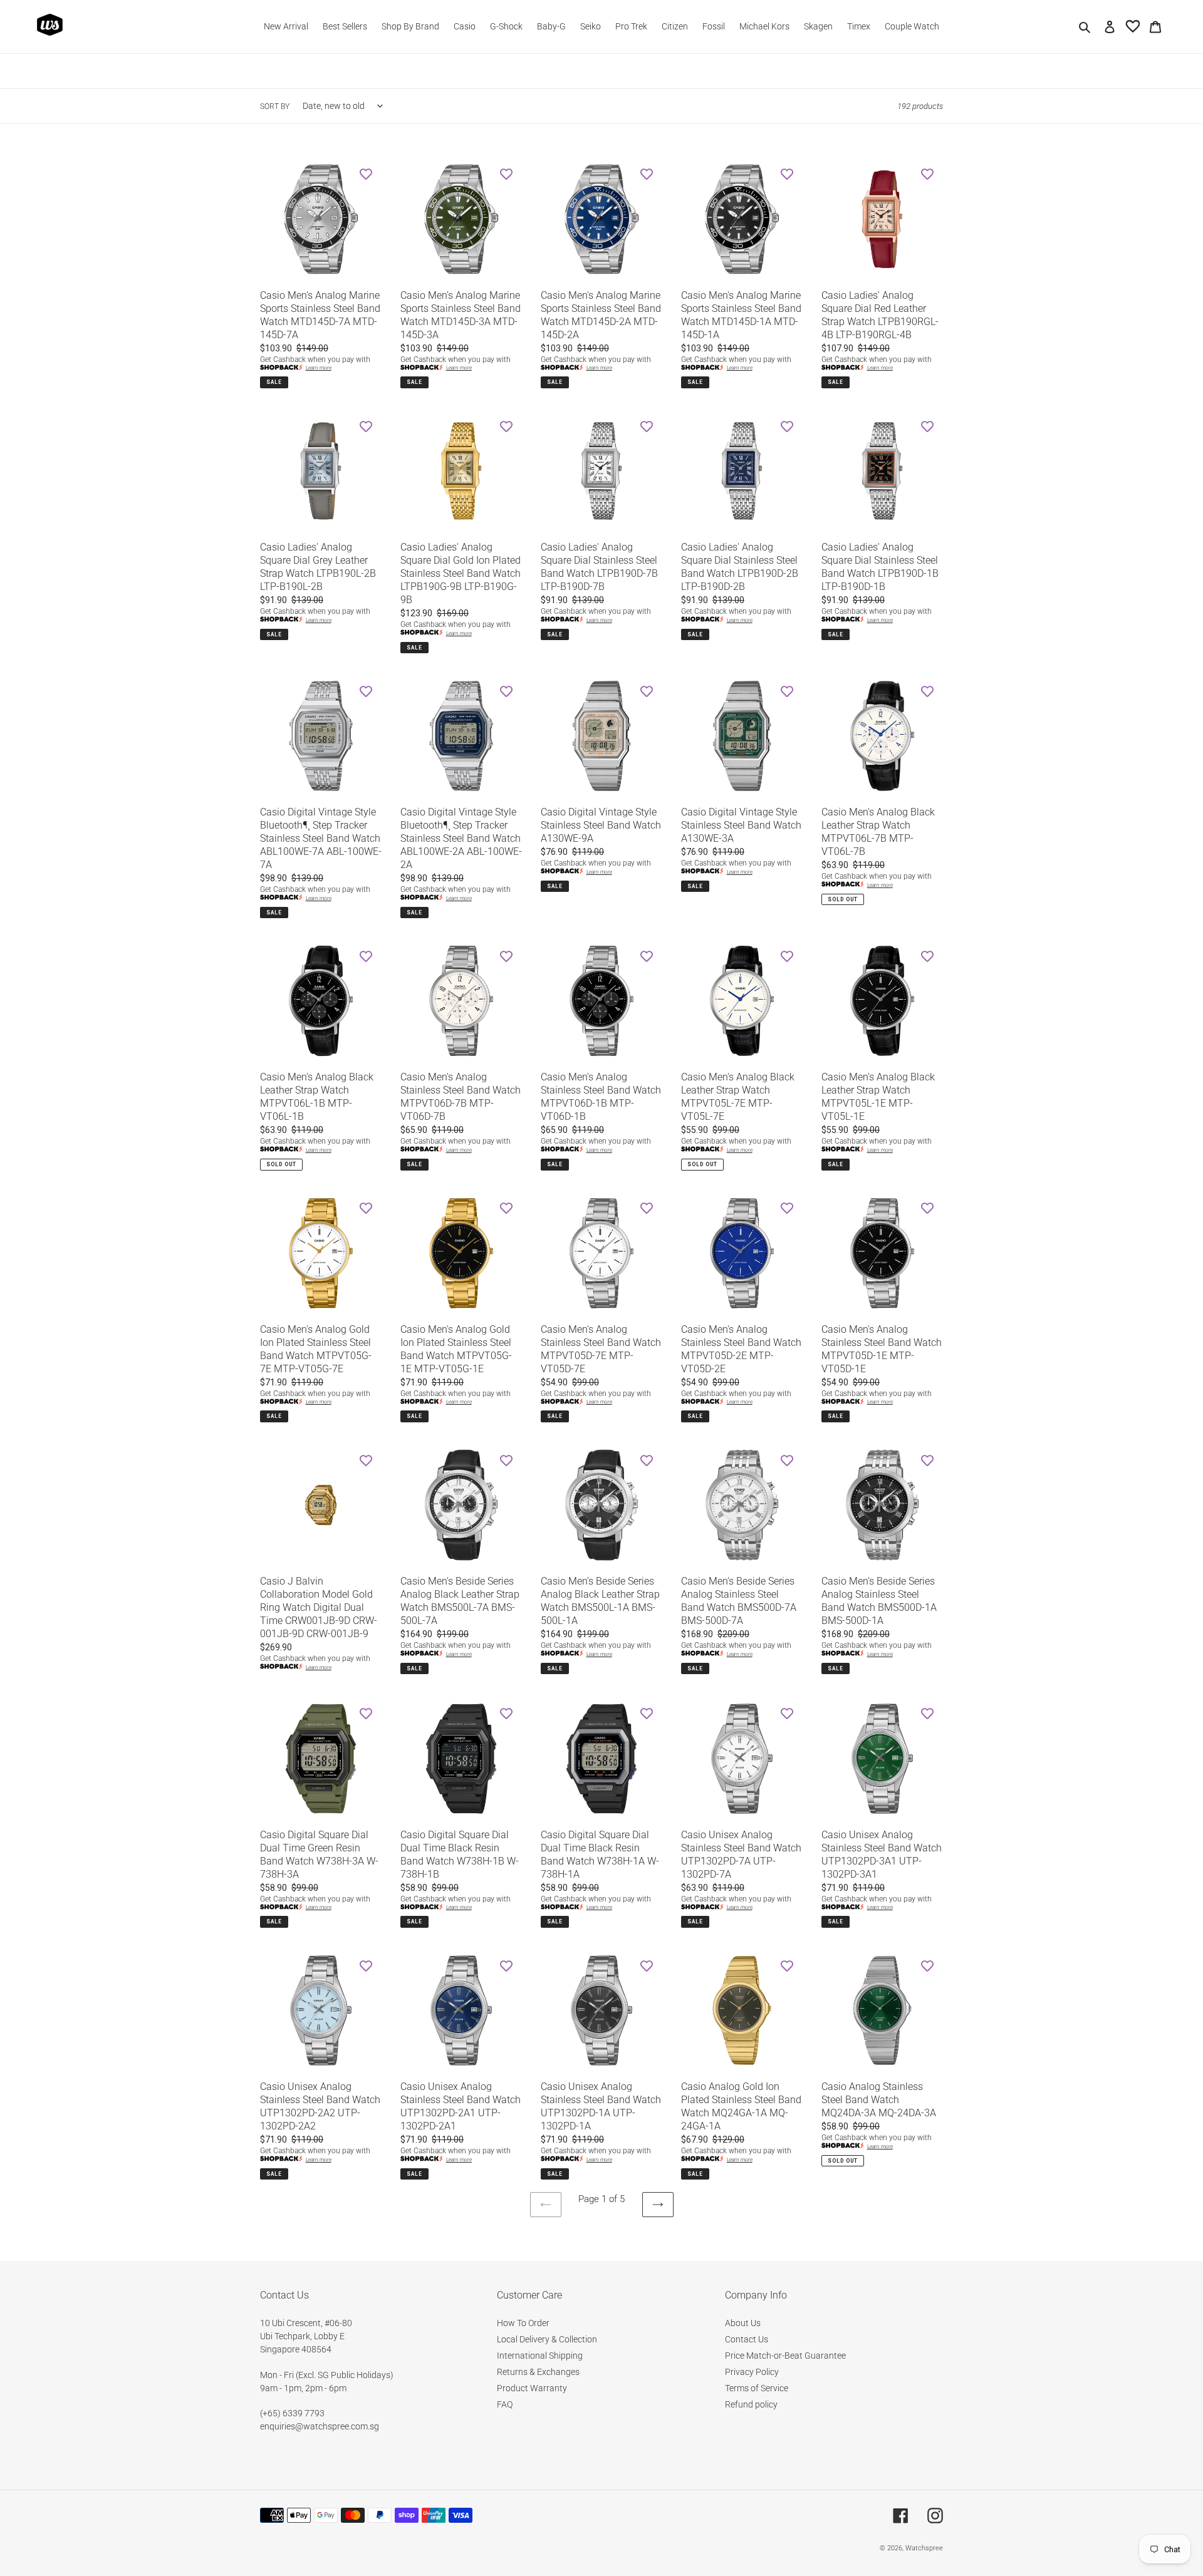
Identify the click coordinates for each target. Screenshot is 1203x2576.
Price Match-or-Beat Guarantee (785, 2356)
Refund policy (751, 2404)
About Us (743, 2323)
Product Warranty (532, 2388)
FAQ (505, 2404)
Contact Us (747, 2339)
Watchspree (924, 2548)
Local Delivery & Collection (547, 2339)
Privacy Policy (752, 2372)
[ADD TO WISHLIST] (366, 174)
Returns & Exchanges (538, 2372)
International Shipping (540, 2356)
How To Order (523, 2323)
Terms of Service (757, 2388)
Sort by (275, 106)
